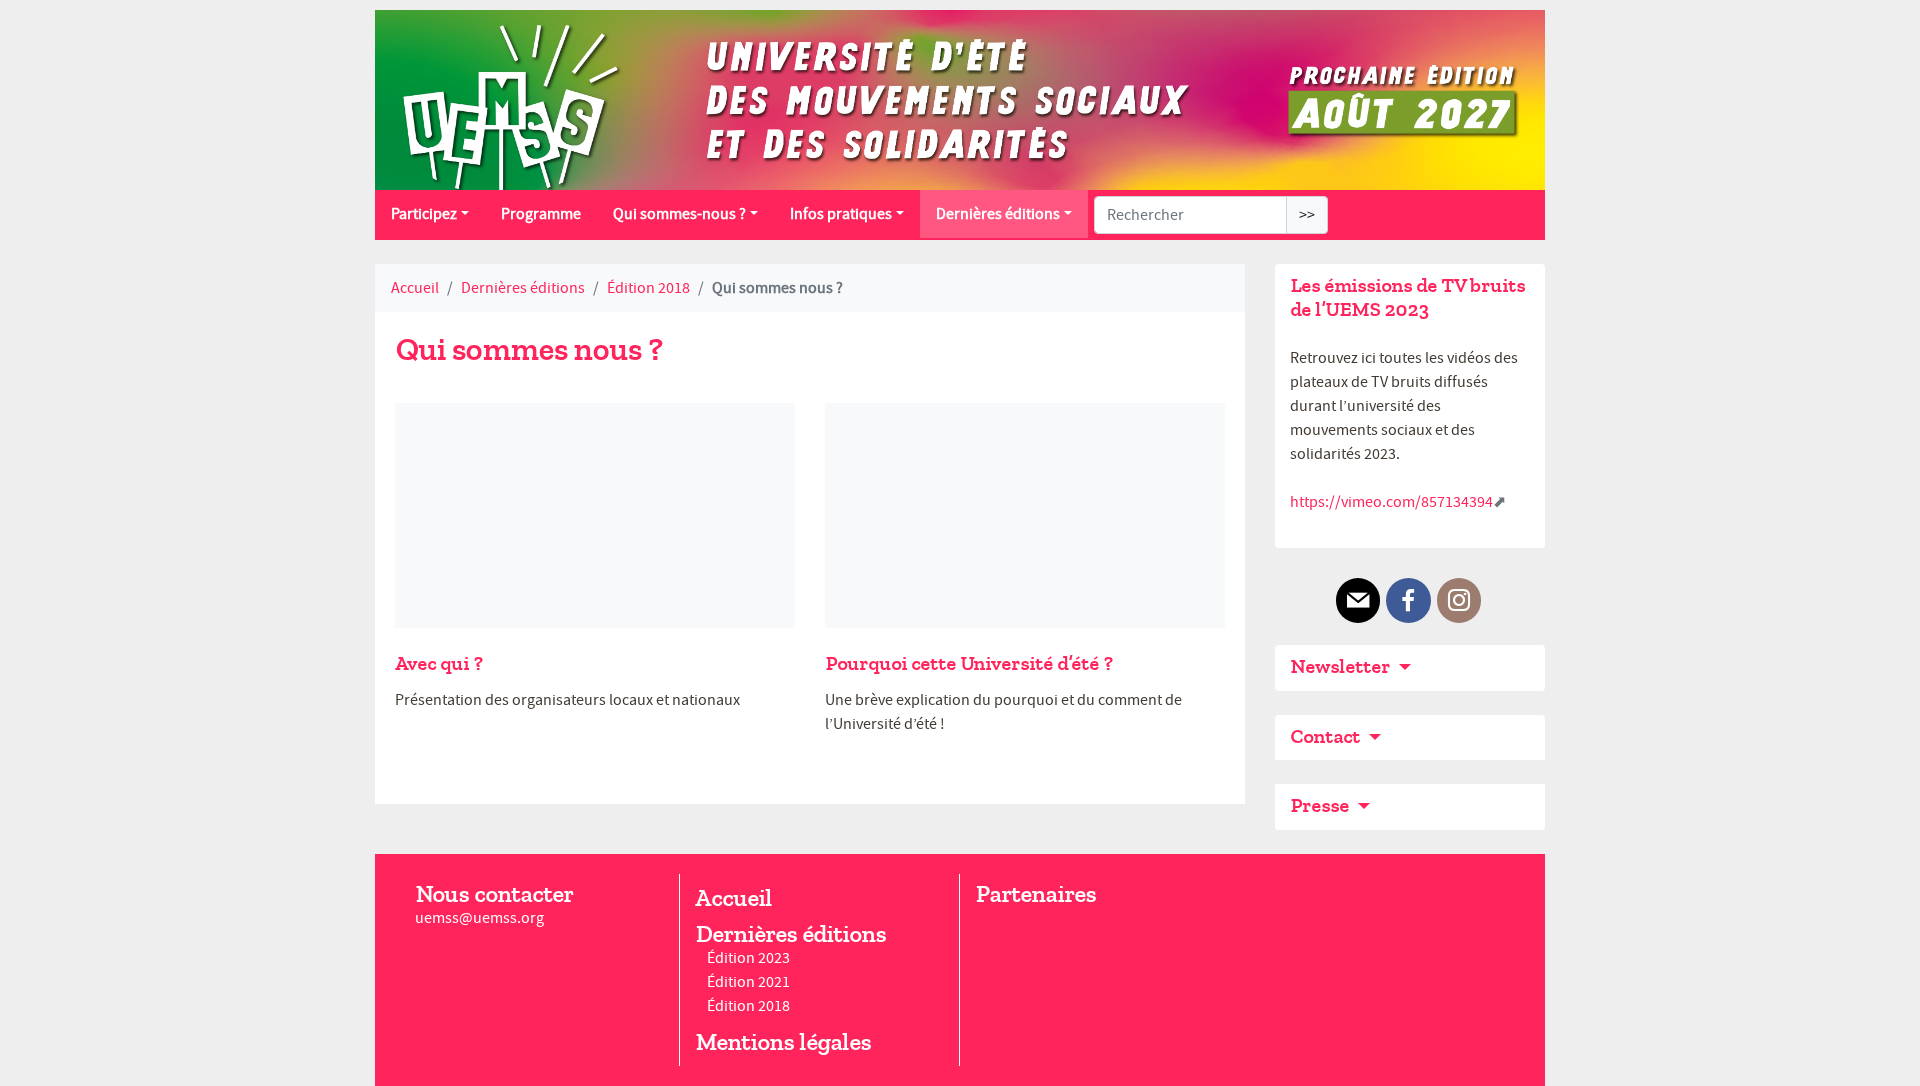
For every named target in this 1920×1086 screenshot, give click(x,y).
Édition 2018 (648, 288)
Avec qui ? (438, 663)
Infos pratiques (841, 214)
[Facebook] (1408, 600)
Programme (541, 214)
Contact (1327, 736)
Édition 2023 (748, 958)
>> (1307, 215)
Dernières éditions (998, 214)
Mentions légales (783, 1042)
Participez (424, 214)
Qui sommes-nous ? (679, 214)
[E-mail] (1358, 600)
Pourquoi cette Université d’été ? (968, 663)
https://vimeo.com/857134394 (1391, 502)
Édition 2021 (748, 982)
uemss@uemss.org (479, 918)
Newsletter (1342, 666)
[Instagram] (1459, 600)
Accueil (415, 288)
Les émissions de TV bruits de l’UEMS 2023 (1407, 297)
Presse (1321, 805)
